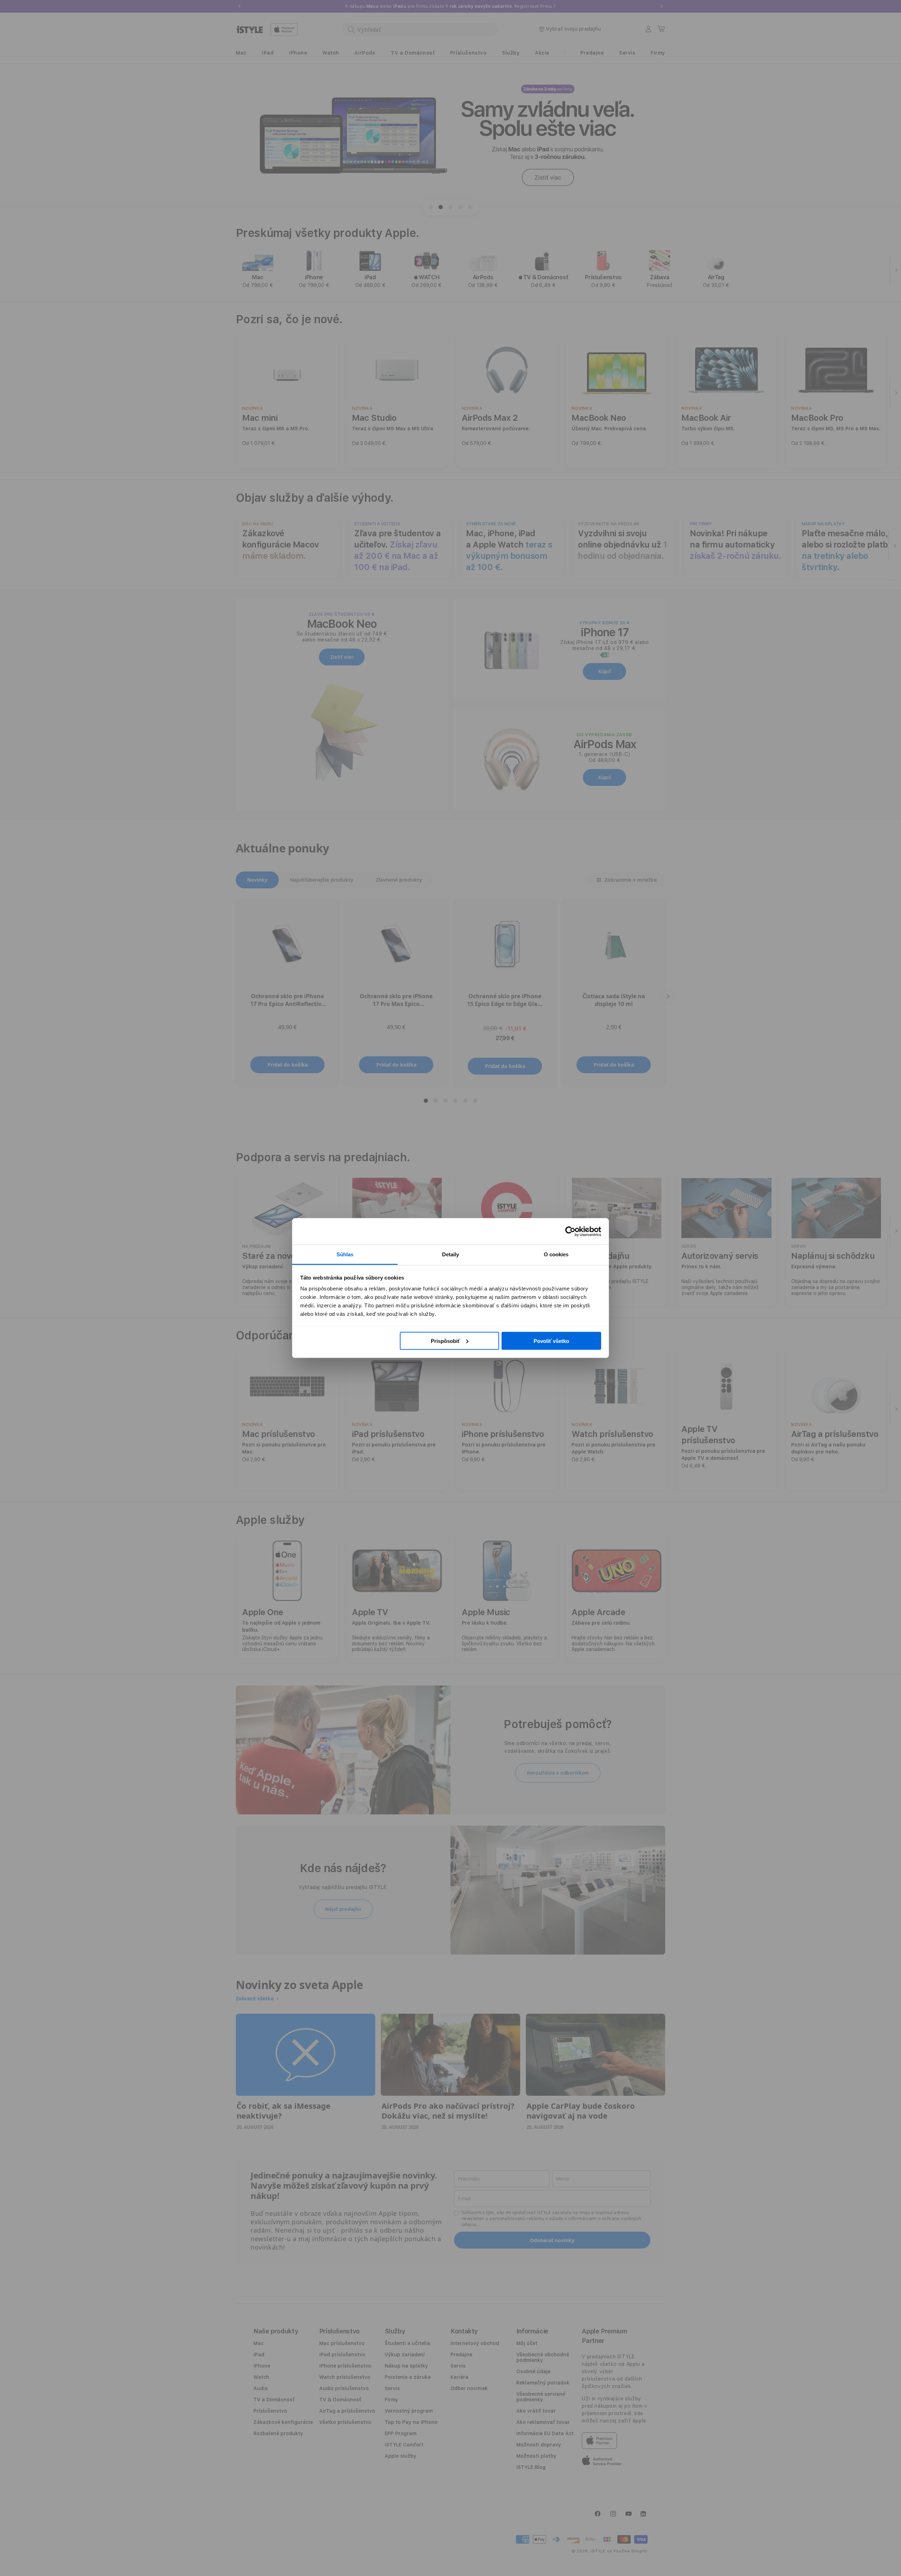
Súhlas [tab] (345, 1254)
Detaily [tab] (451, 1254)
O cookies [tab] (556, 1254)
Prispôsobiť (445, 1341)
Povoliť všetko (551, 1341)
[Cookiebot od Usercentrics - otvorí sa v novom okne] (570, 1231)
